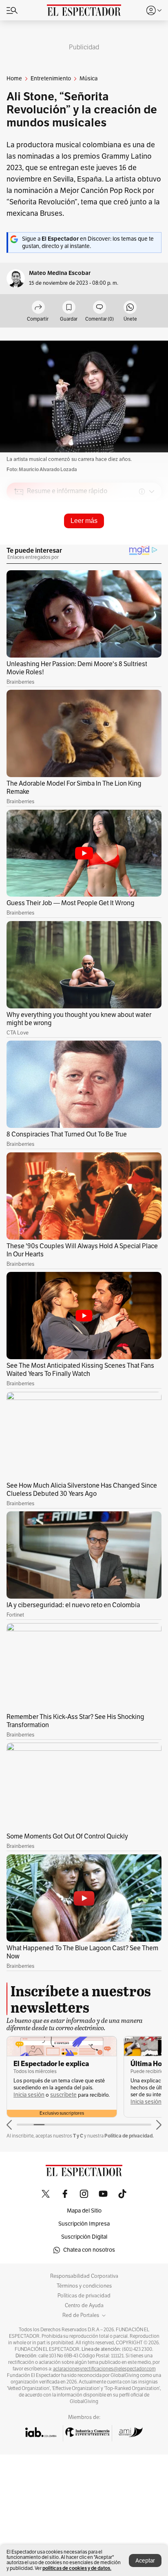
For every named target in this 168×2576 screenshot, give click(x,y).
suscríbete (63, 2095)
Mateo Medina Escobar (60, 273)
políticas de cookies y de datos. (77, 2568)
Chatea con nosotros (89, 2250)
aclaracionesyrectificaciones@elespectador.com (104, 2369)
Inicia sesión (29, 2095)
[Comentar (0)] (99, 308)
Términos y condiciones (84, 2286)
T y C (78, 2136)
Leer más (84, 521)
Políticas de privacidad (84, 2296)
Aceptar (145, 2561)
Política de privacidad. (129, 2136)
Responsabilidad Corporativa (84, 2276)
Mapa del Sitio (84, 2211)
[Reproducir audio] (19, 538)
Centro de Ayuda (84, 2306)
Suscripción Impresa (84, 2224)
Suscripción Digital (84, 2237)
